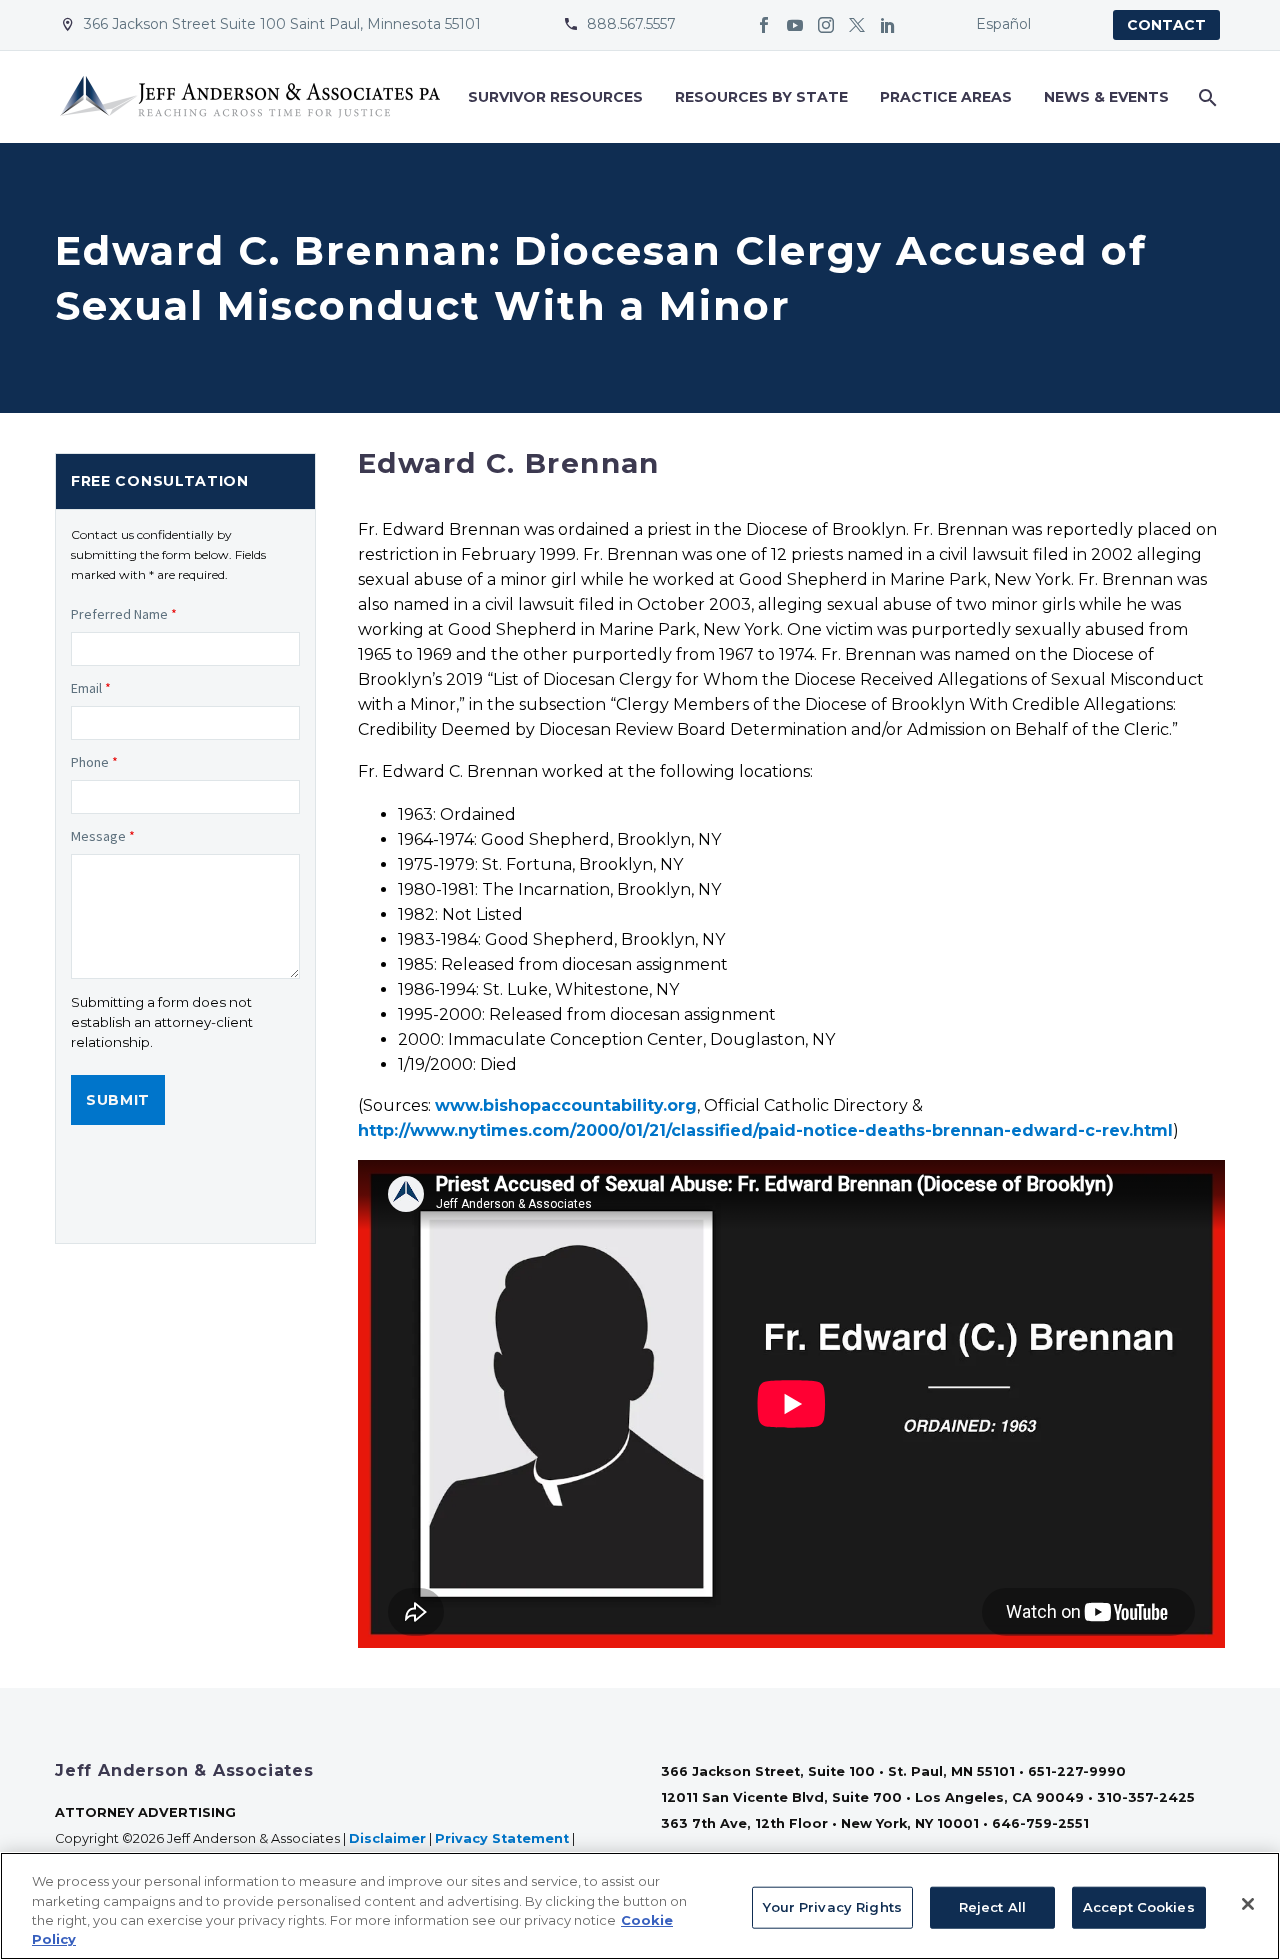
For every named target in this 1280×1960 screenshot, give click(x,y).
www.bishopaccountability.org (566, 1105)
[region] (640, 1906)
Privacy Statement (502, 1838)
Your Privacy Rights (832, 1907)
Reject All (992, 1907)
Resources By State (761, 97)
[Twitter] (857, 25)
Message (103, 836)
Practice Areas (946, 97)
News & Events (1106, 97)
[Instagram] (826, 25)
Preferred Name (124, 614)
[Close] (1248, 1904)
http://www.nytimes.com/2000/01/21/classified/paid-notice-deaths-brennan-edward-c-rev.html (765, 1130)
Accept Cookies (1139, 1907)
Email (91, 688)
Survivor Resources (555, 97)
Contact (1166, 25)
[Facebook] (764, 25)
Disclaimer (387, 1838)
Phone (94, 762)
